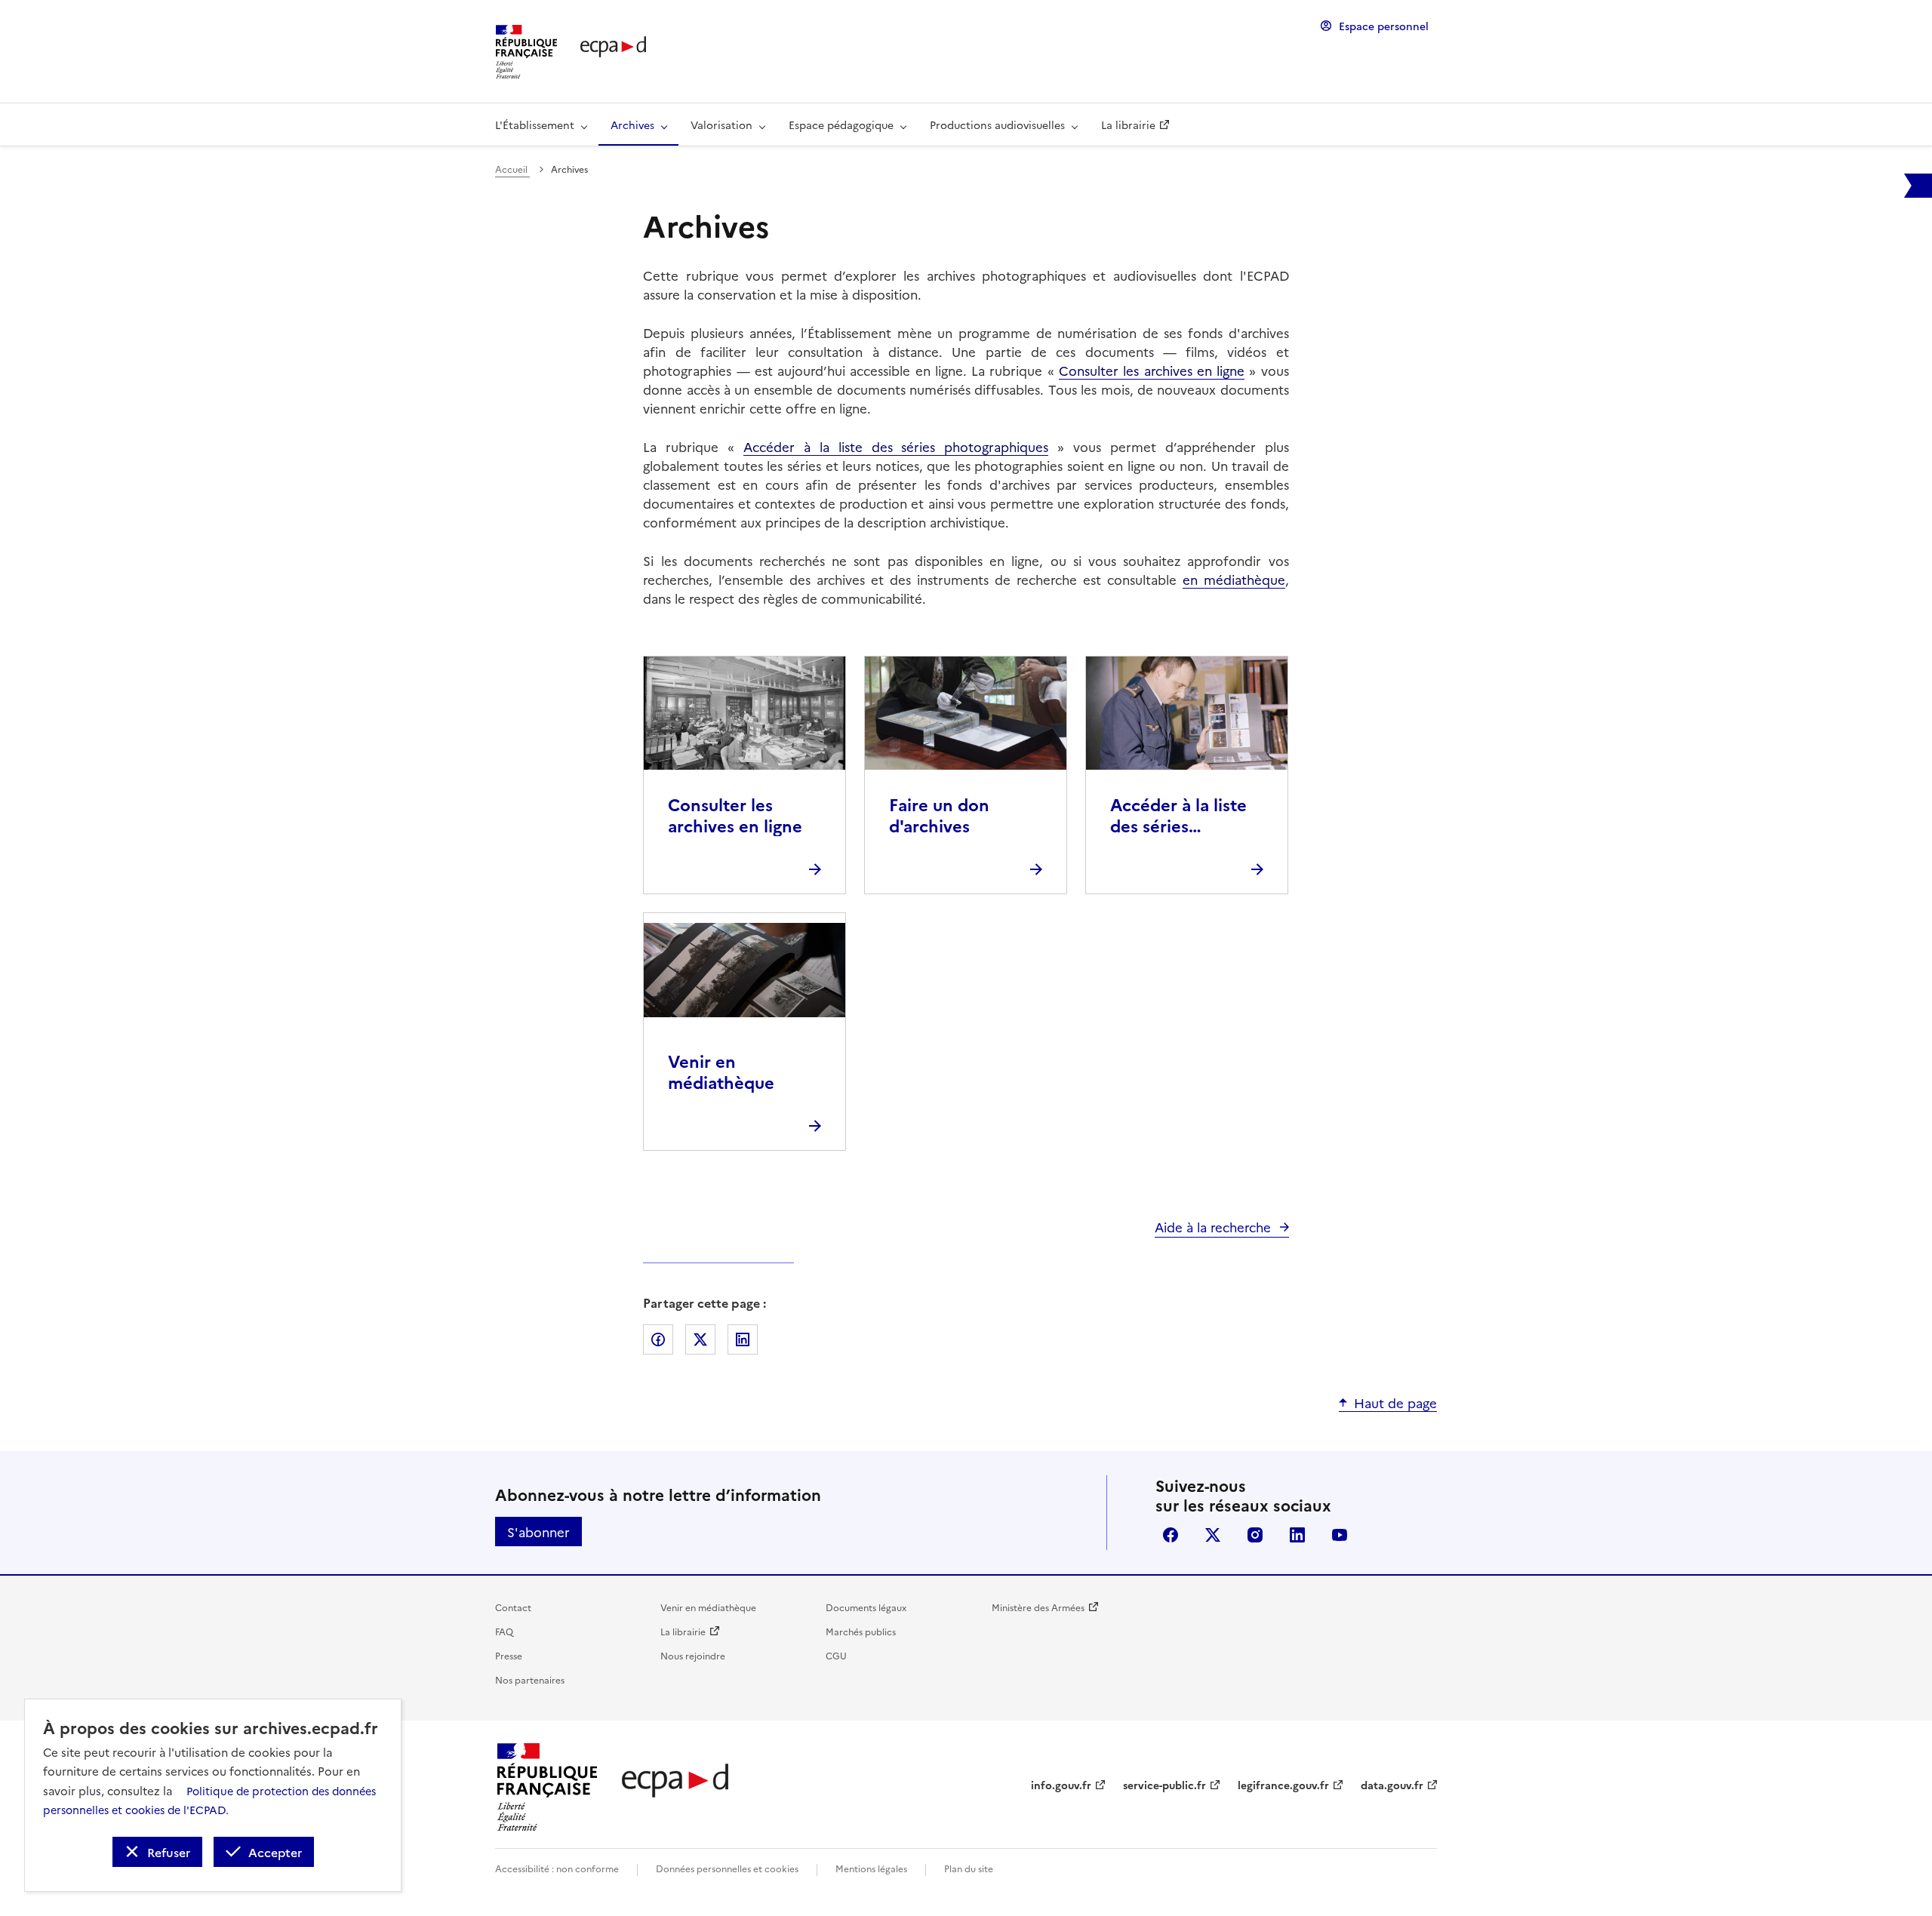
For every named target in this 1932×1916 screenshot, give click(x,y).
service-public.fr (1164, 1785)
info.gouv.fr (1061, 1785)
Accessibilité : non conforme (557, 1868)
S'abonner (538, 1532)
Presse (509, 1655)
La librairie (683, 1631)
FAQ (504, 1631)
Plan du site (969, 1868)
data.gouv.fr (1392, 1785)
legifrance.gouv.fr (1283, 1785)
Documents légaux (866, 1607)
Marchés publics (861, 1631)
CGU (836, 1655)
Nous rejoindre (693, 1655)
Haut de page (1395, 1402)
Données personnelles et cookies (727, 1868)
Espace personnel (1384, 26)
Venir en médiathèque (708, 1607)
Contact (513, 1607)
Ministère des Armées (1038, 1607)
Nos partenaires (530, 1679)
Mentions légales (871, 1868)
